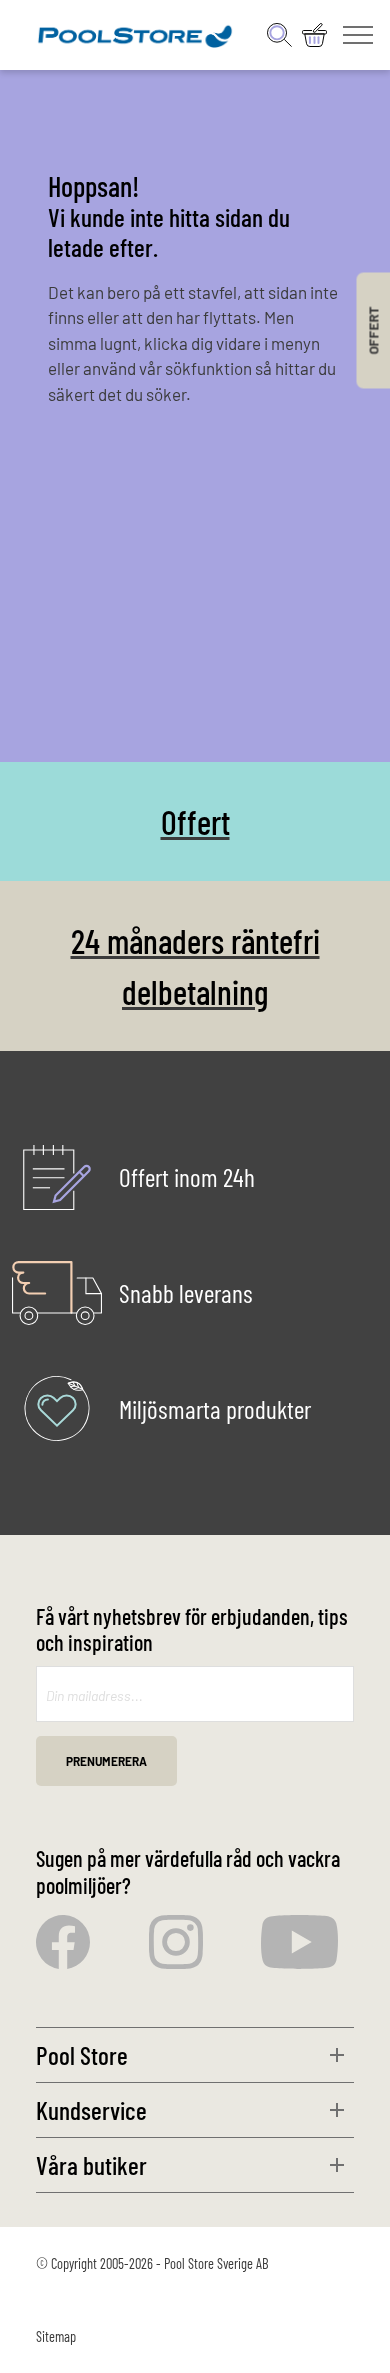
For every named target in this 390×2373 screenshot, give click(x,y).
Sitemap (56, 2336)
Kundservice (91, 2109)
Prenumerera (106, 1761)
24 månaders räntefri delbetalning (195, 966)
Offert (195, 821)
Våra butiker (91, 2164)
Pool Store (82, 2054)
